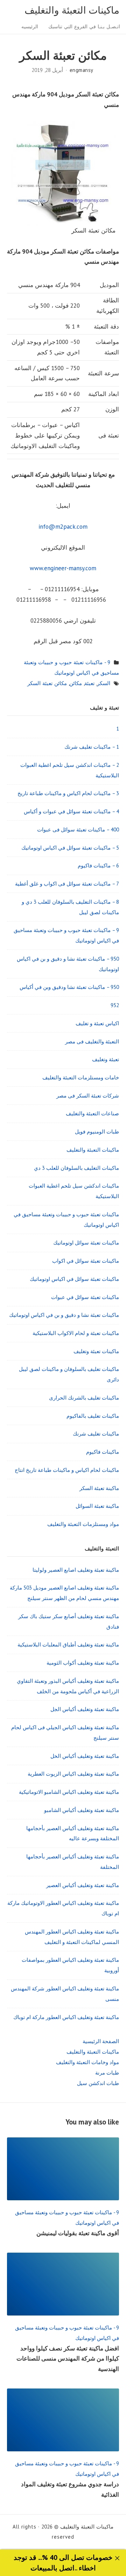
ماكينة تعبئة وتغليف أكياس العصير (83, 1885)
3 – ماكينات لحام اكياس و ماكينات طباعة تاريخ (68, 793)
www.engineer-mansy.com (63, 568)
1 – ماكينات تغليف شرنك (92, 747)
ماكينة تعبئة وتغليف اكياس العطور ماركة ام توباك (66, 2017)
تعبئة (89, 683)
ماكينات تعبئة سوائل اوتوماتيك (86, 1243)
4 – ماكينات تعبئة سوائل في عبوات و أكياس (71, 811)
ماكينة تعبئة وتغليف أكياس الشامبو (82, 1810)
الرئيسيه (30, 27)
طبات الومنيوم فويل (97, 1132)
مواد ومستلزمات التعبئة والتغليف (83, 1524)
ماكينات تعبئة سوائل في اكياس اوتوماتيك (74, 1279)
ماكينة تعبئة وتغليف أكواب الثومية (83, 1663)
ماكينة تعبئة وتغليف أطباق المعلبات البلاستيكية (68, 1645)
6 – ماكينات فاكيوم (98, 865)
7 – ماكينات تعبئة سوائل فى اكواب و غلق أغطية (67, 884)
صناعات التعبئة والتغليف (92, 1113)
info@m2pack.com (63, 527)
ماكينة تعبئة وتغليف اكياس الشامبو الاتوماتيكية (69, 1792)
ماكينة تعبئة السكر (99, 1488)
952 (115, 1005)
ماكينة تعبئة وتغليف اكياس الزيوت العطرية (73, 1774)
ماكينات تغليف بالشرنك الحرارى (84, 1398)
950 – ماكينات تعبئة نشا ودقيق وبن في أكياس (69, 987)
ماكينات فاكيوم (103, 1452)
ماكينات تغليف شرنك (96, 1434)
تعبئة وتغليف (106, 1059)
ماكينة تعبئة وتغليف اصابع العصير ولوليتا (76, 1570)
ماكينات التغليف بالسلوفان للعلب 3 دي (76, 1168)
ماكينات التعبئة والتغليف (72, 10)
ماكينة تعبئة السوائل (97, 1506)
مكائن (76, 683)
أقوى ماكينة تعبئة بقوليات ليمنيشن (78, 2233)
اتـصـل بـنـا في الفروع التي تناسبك (84, 27)
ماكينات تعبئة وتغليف (96, 1351)
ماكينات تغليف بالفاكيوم (93, 1416)
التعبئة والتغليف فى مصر (92, 1041)
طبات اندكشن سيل (98, 2083)
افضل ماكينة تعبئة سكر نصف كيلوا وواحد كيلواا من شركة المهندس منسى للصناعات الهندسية (68, 2359)
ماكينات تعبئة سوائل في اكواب (86, 1261)
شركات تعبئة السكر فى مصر (88, 1096)
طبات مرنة (107, 2073)
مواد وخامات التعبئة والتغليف (87, 2062)
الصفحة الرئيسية (101, 2041)
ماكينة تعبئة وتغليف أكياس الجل (85, 1709)
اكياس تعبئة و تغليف (97, 1023)
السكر (104, 683)
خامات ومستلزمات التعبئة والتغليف (81, 1077)
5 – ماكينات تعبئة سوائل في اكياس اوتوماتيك (70, 848)
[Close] (117, 2558)
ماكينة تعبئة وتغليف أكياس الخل (85, 1756)
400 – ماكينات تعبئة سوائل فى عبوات (78, 830)
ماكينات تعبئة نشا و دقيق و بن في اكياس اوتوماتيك (64, 1315)
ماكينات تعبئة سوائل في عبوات (85, 1297)
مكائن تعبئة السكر (47, 683)
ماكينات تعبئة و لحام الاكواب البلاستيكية (76, 1333)
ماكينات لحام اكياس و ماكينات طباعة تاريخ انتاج (67, 1470)
